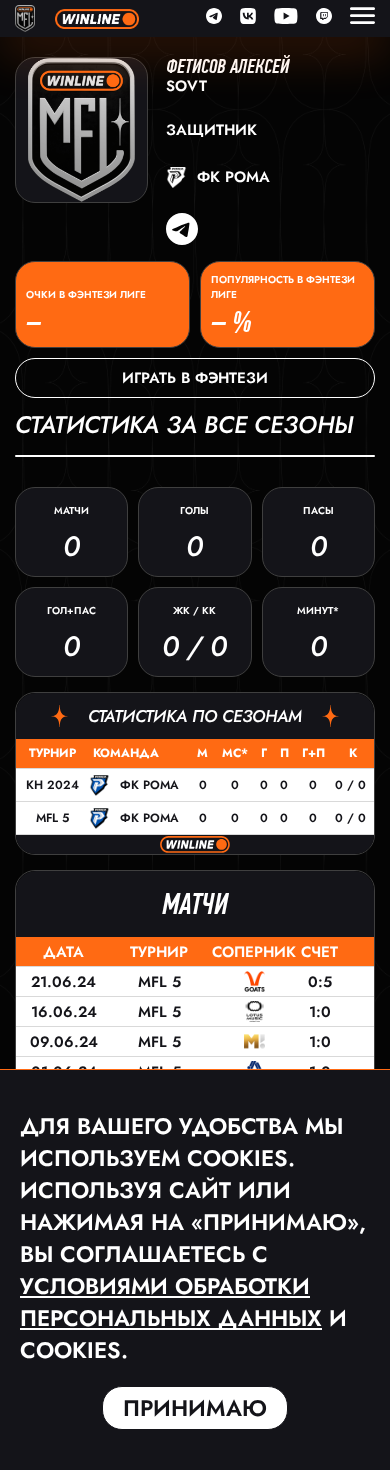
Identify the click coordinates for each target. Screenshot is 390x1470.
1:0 (320, 1012)
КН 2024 (52, 785)
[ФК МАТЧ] (254, 1041)
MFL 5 (52, 818)
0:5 (320, 982)
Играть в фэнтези (195, 378)
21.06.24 (63, 982)
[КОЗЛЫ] (254, 981)
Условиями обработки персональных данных (171, 1302)
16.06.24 (64, 1012)
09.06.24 (64, 1042)
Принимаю (195, 1408)
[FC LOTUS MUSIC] (254, 1011)
